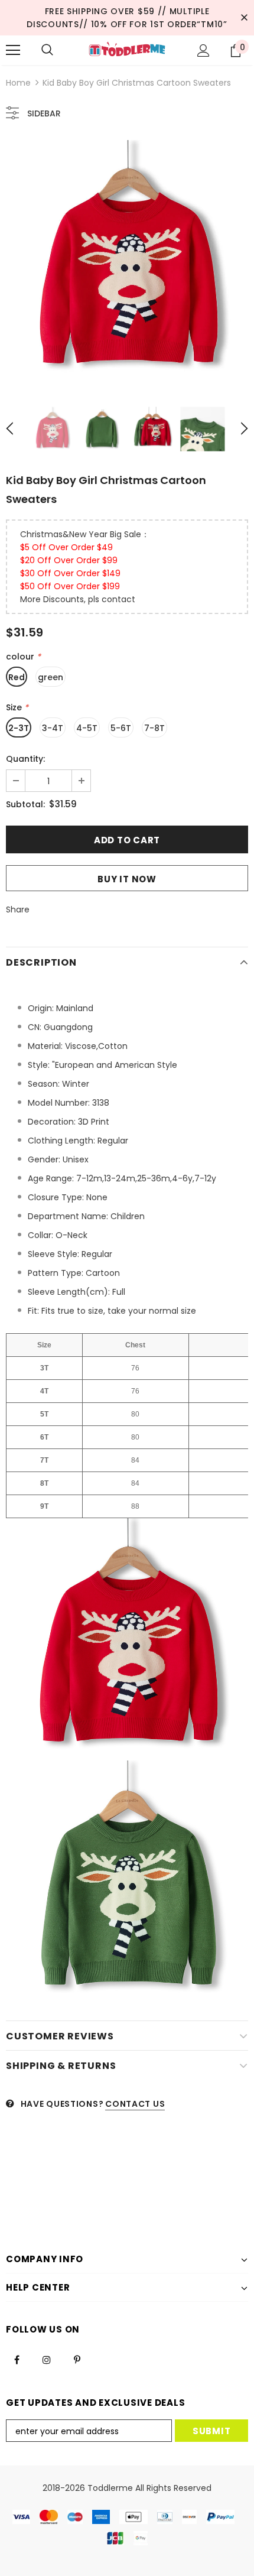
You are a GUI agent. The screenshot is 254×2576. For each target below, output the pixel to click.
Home (18, 83)
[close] (244, 18)
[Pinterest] (77, 2359)
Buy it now (127, 879)
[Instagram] (47, 2359)
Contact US (135, 2104)
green (51, 677)
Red (17, 677)
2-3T (19, 728)
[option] (127, 261)
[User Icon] (203, 51)
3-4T (53, 728)
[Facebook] (17, 2359)
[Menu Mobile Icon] (13, 50)
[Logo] (127, 50)
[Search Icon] (47, 50)
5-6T (121, 728)
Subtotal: (25, 804)
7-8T (154, 728)
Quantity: (25, 759)
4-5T (87, 728)
